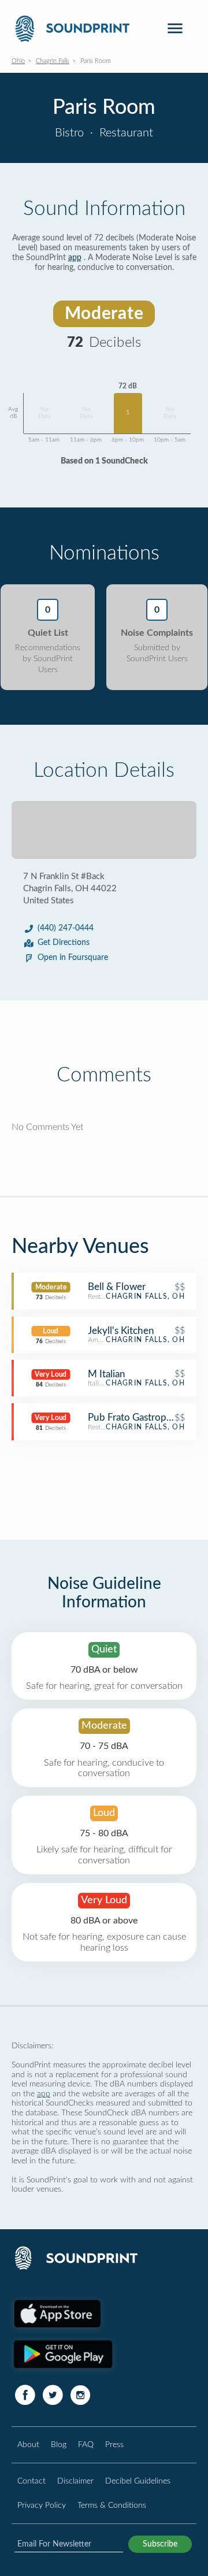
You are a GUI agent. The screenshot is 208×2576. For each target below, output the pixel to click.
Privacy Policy (42, 2505)
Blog (59, 2445)
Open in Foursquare (73, 958)
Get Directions (64, 943)
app (75, 258)
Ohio (18, 61)
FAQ (86, 2445)
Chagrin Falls (53, 61)
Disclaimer (75, 2481)
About (28, 2445)
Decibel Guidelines (138, 2481)
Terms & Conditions (112, 2505)
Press (114, 2445)
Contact (31, 2481)
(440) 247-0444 (66, 928)
